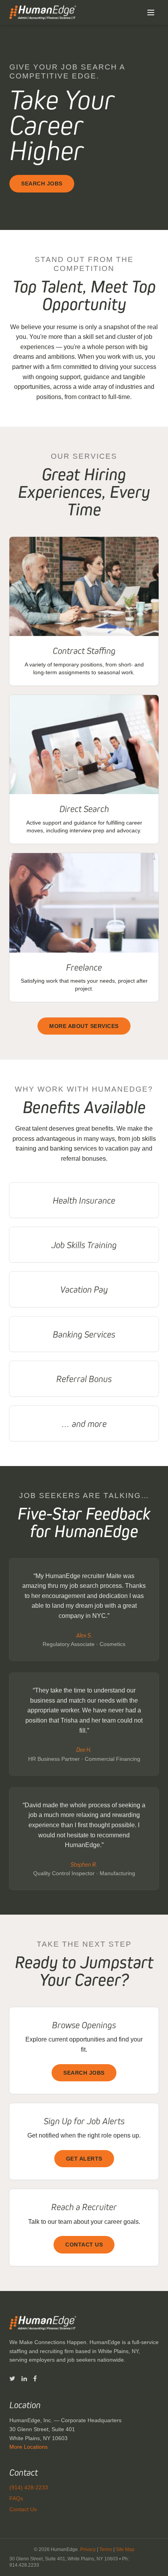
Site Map (125, 2549)
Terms (106, 2549)
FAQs (16, 2498)
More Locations (29, 2447)
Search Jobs (42, 183)
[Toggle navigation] (151, 12)
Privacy (88, 2549)
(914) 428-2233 (29, 2487)
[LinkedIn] (24, 2379)
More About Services (84, 1026)
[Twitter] (12, 2379)
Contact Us (84, 2245)
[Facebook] (35, 2379)
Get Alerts (84, 2159)
